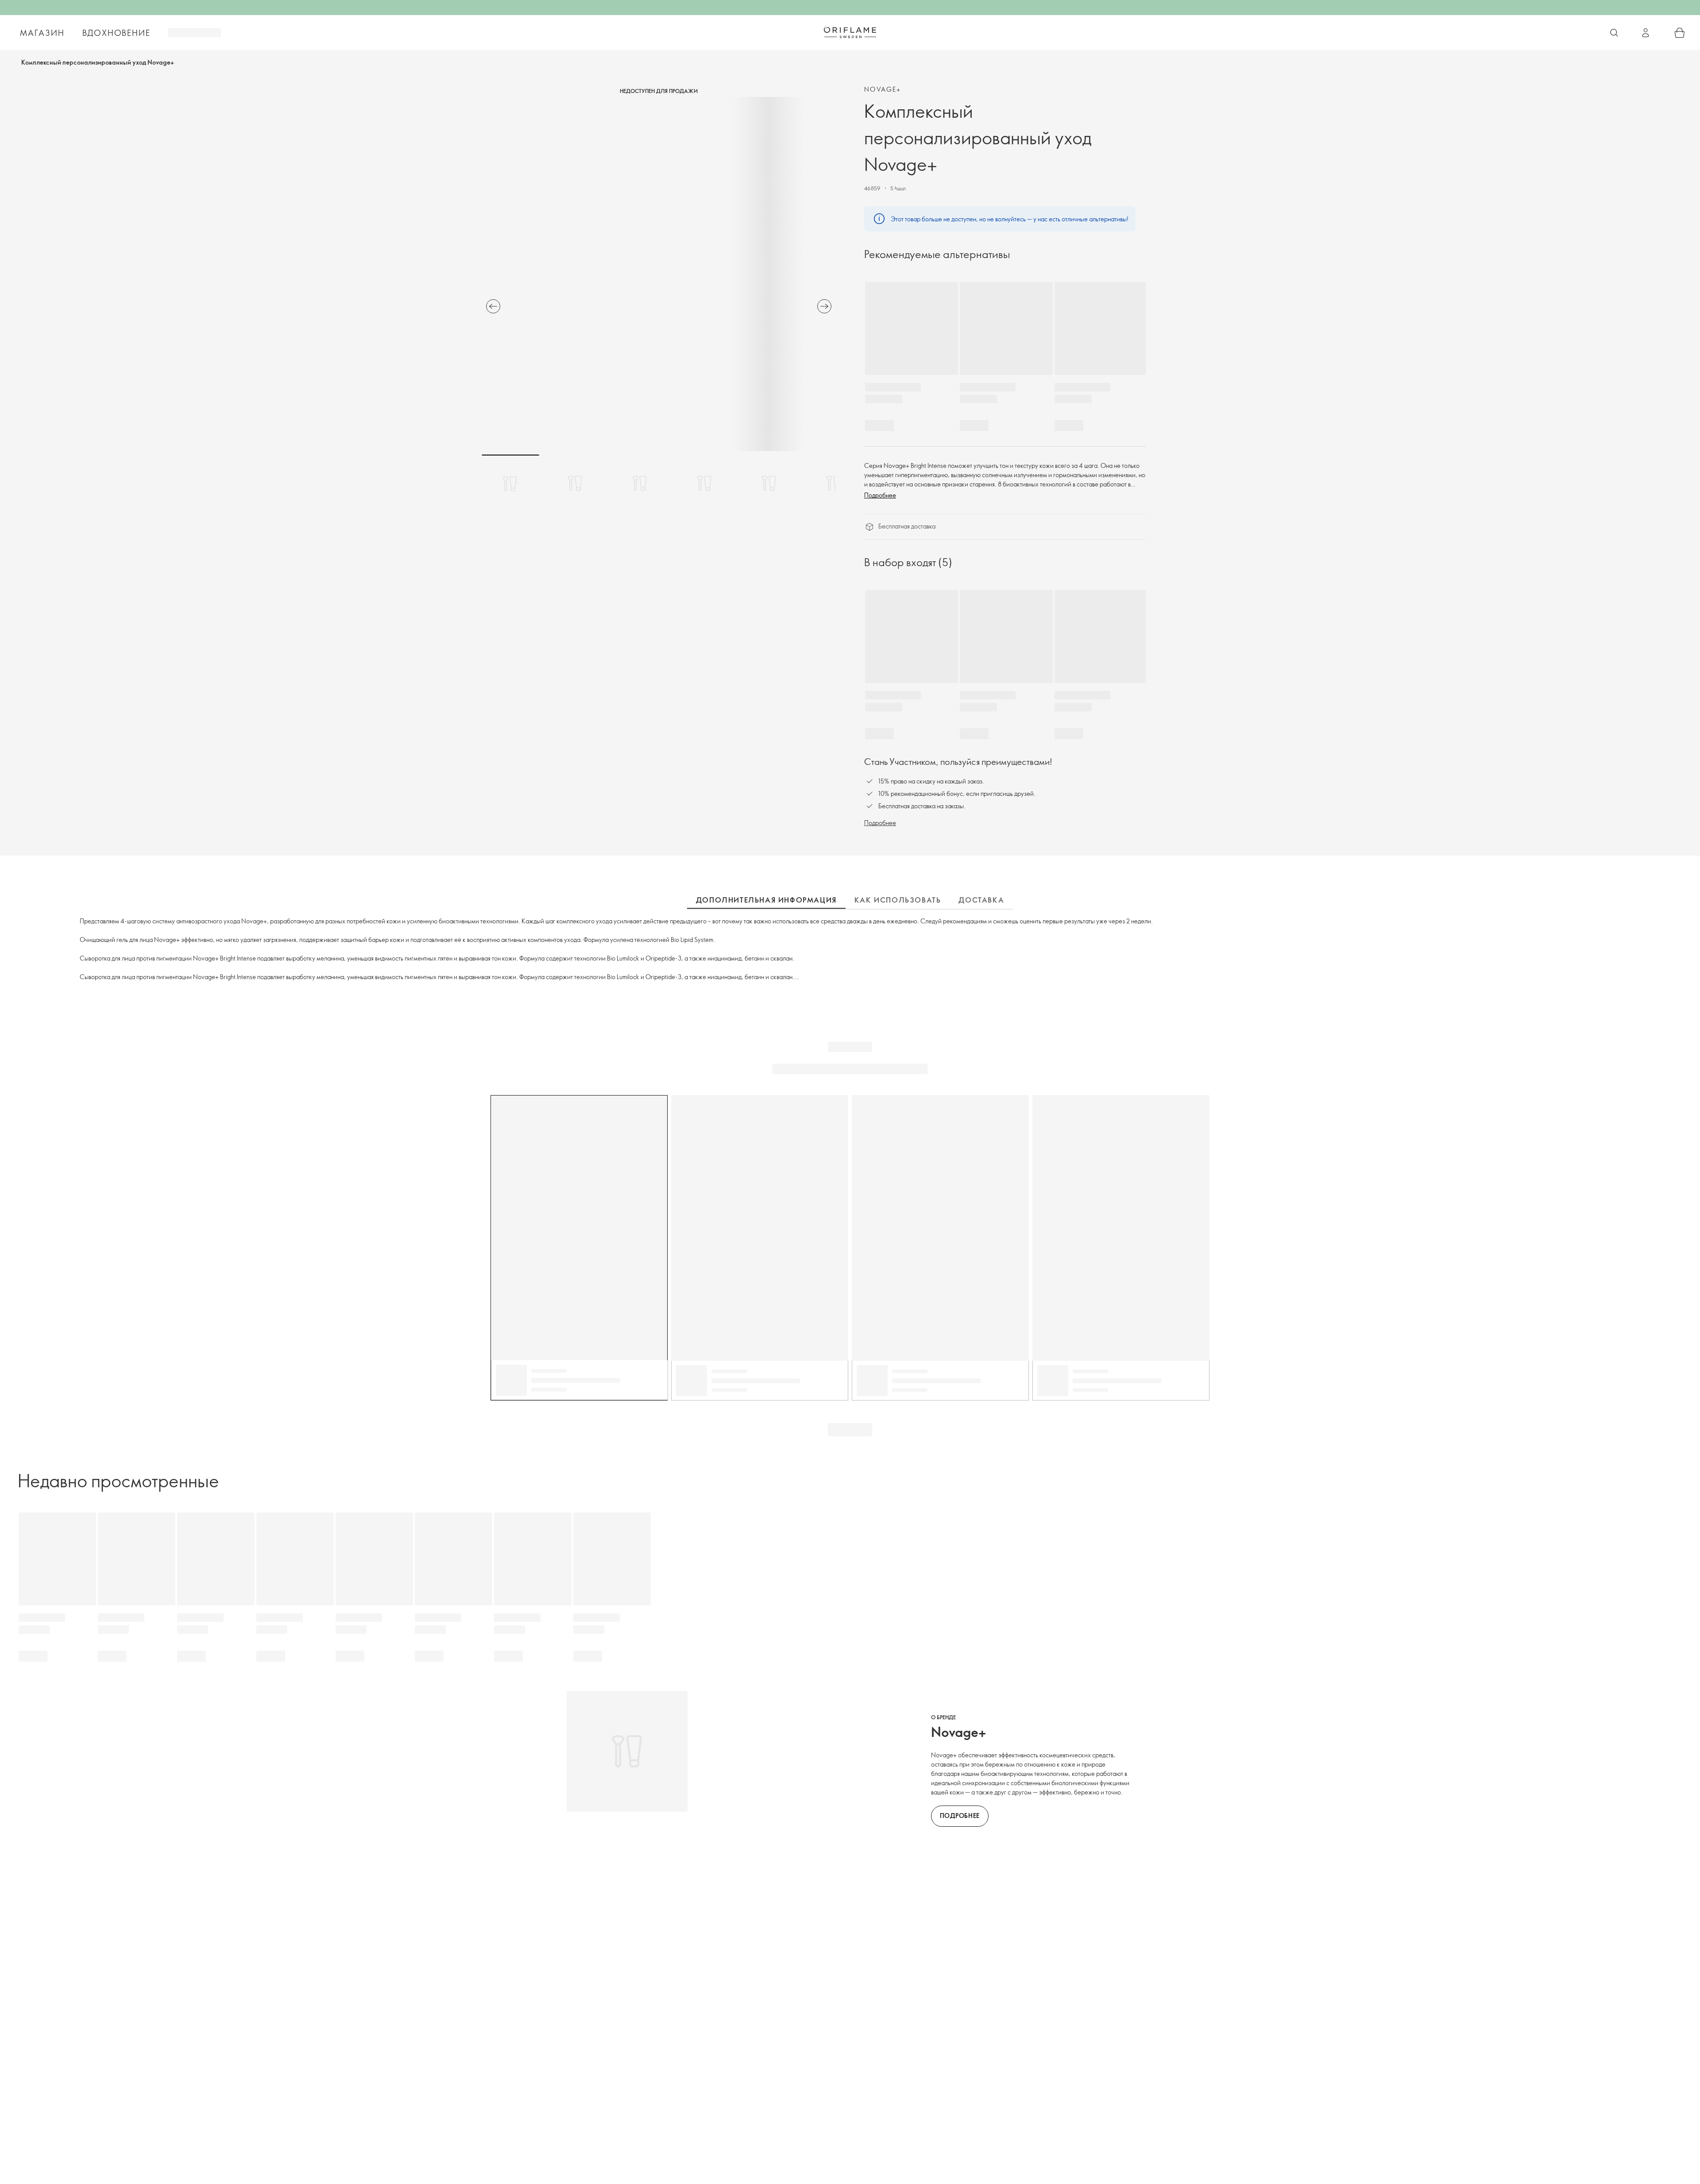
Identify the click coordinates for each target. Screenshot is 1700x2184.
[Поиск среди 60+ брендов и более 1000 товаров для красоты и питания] (1614, 33)
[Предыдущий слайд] (493, 306)
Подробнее (880, 495)
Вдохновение (116, 33)
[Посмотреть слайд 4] (704, 483)
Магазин (42, 33)
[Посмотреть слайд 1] (510, 483)
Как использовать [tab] (898, 900)
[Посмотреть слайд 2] (575, 483)
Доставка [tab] (981, 900)
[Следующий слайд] (824, 306)
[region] (659, 274)
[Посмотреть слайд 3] (640, 483)
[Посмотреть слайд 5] (769, 483)
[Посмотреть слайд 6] (834, 483)
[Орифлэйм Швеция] (850, 32)
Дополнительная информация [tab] (766, 900)
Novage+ (883, 89)
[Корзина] (1680, 33)
